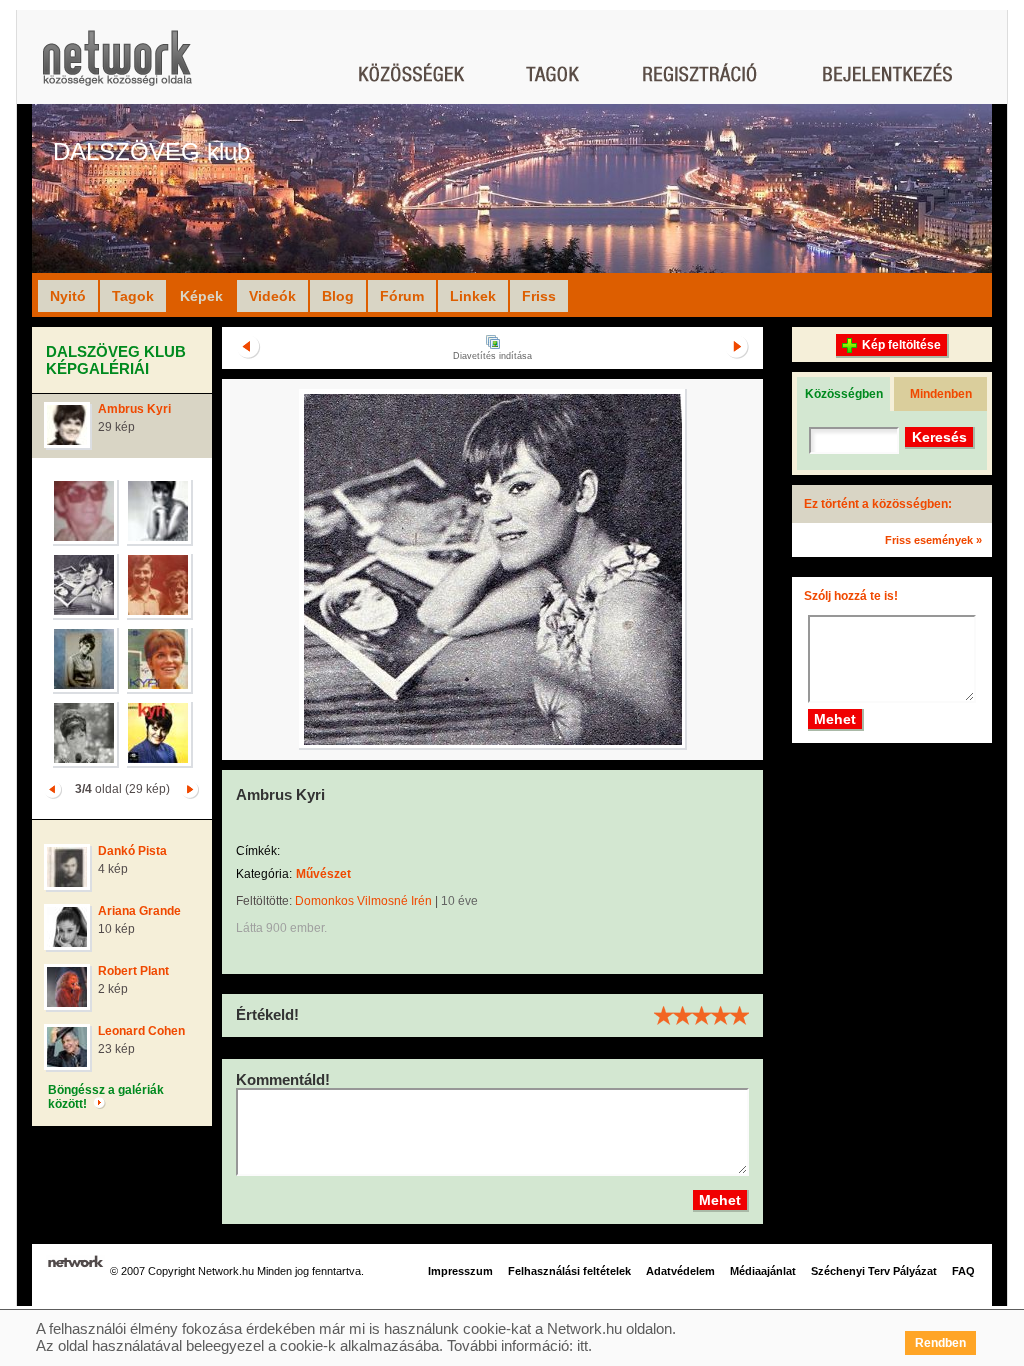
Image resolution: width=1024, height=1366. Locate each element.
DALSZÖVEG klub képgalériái (116, 360)
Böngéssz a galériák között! (106, 1097)
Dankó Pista (132, 851)
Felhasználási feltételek (569, 1271)
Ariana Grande (139, 911)
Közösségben (844, 394)
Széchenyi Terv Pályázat (874, 1271)
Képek (201, 296)
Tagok (133, 296)
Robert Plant (133, 971)
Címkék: (258, 851)
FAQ (963, 1271)
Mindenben (941, 394)
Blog (338, 296)
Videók (272, 296)
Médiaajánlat (763, 1271)
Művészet (323, 874)
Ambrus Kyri (134, 409)
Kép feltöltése (901, 345)
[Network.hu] (117, 67)
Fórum (402, 296)
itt (582, 1345)
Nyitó (68, 296)
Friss (539, 296)
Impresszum (460, 1271)
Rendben (940, 1343)
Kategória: (264, 874)
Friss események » (933, 540)
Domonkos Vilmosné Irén (363, 901)
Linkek (473, 296)
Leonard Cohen (141, 1031)
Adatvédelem (680, 1271)
